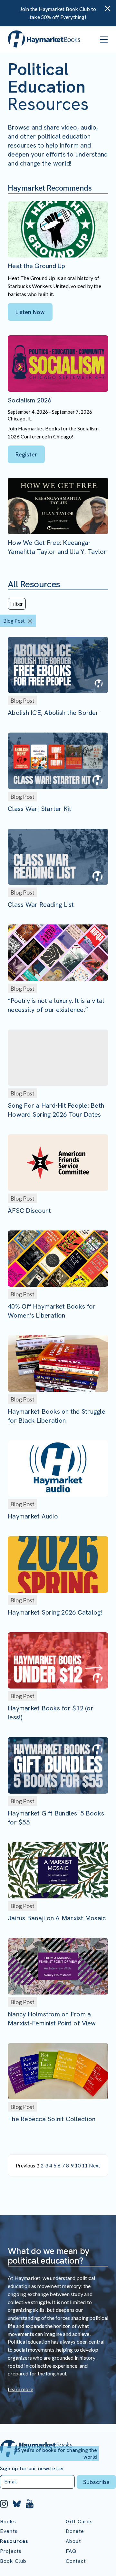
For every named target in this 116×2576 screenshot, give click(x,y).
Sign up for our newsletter (32, 2469)
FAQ (71, 2551)
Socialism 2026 (30, 400)
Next (95, 2165)
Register (26, 454)
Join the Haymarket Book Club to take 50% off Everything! (58, 13)
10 (78, 2165)
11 (85, 2165)
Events (9, 2531)
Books (8, 2522)
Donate (75, 2531)
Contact (76, 2561)
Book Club (13, 2561)
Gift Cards (79, 2522)
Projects (11, 2551)
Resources (14, 2541)
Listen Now (30, 312)
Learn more (20, 2389)
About (73, 2541)
